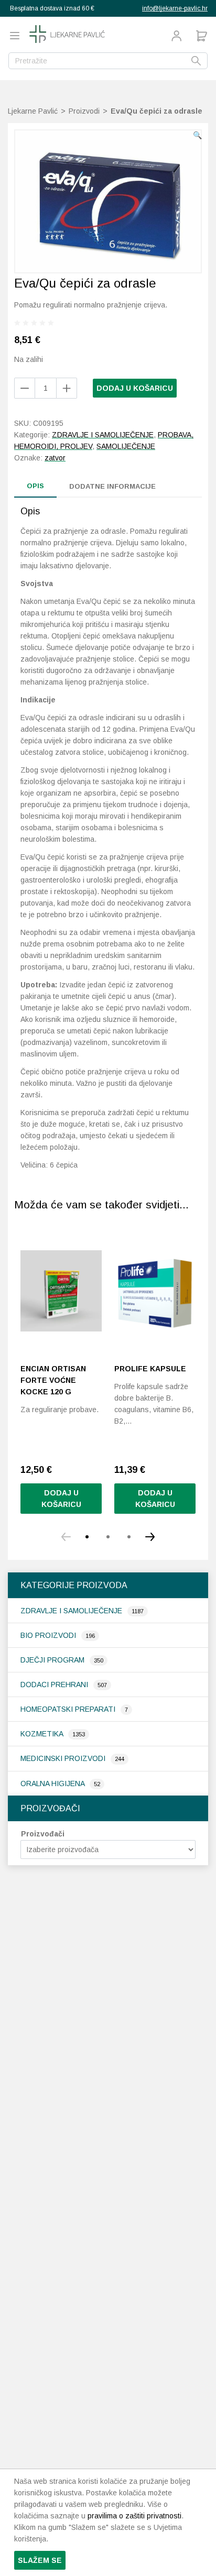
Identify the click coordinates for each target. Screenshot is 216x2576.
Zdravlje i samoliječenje (72, 1611)
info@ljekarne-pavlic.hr (175, 8)
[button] (197, 135)
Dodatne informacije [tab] (112, 486)
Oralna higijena (53, 1784)
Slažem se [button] (40, 2560)
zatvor (55, 458)
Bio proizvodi (49, 1635)
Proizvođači (43, 1834)
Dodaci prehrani (55, 1685)
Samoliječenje (126, 446)
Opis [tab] (35, 486)
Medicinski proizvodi (64, 1758)
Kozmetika (43, 1734)
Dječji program (53, 1660)
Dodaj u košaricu (135, 388)
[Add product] (25, 388)
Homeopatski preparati (69, 1709)
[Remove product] (67, 388)
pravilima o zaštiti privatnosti (134, 2516)
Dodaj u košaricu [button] (61, 1499)
